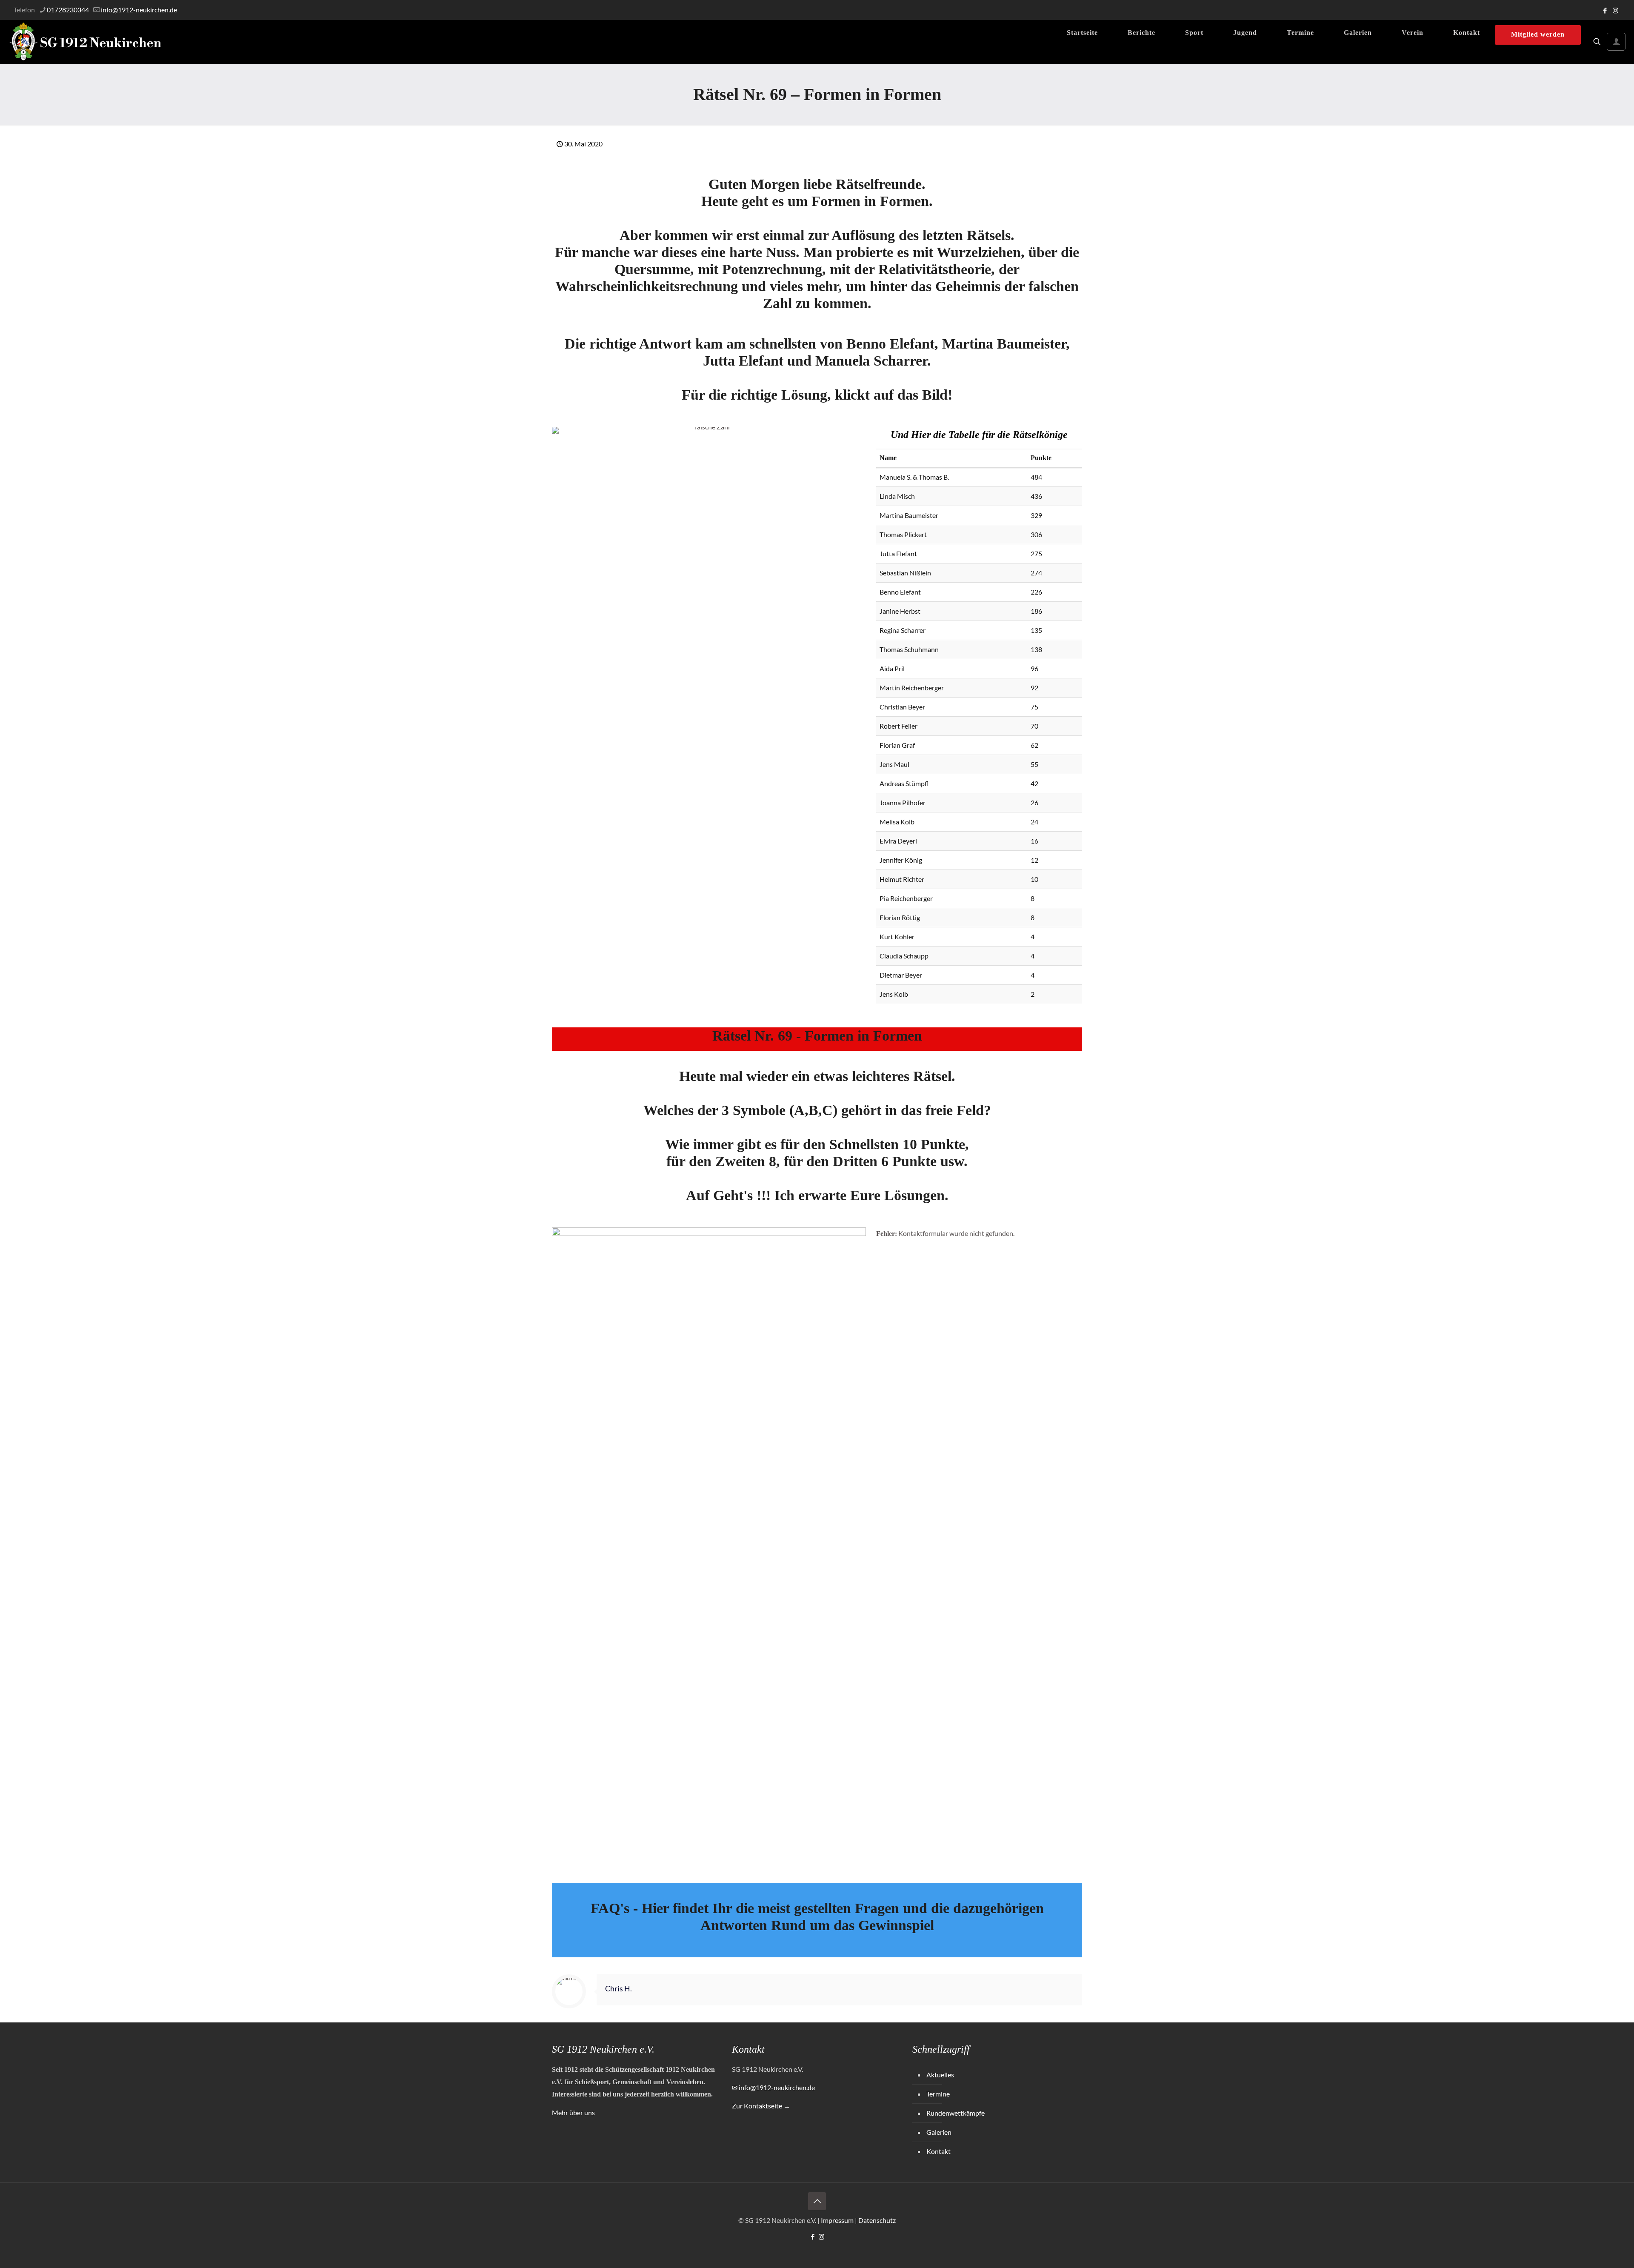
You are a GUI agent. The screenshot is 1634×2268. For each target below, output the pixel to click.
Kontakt (938, 2151)
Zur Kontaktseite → (761, 2106)
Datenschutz (877, 2220)
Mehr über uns (573, 2112)
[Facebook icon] (1605, 10)
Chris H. (618, 1989)
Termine (938, 2094)
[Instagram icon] (1615, 10)
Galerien (939, 2132)
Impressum (837, 2220)
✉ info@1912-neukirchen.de (773, 2087)
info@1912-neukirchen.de (139, 10)
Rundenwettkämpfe (956, 2113)
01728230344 (68, 10)
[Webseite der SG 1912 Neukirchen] (86, 42)
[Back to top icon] (817, 2201)
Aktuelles (940, 2075)
